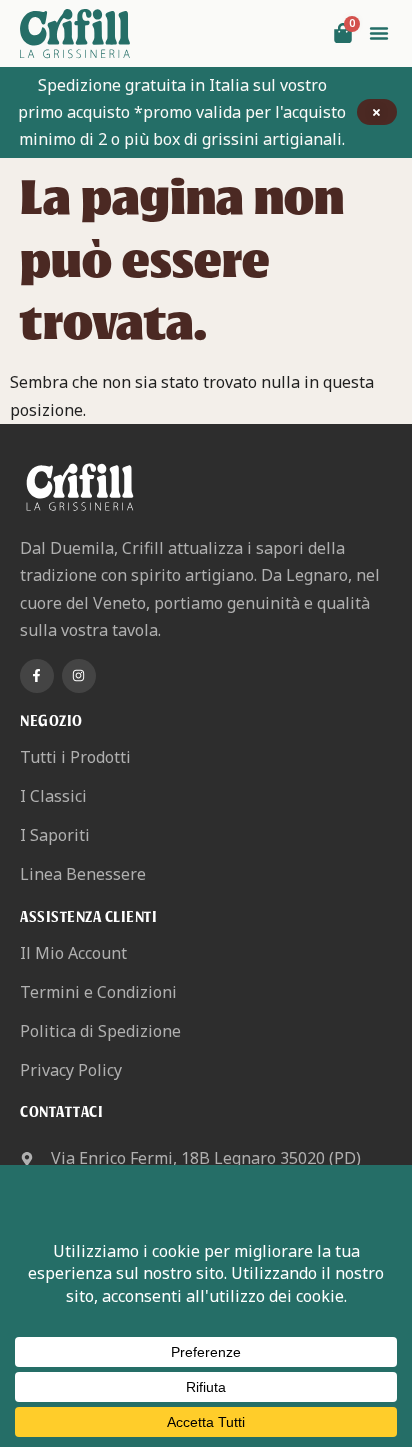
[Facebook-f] (37, 676)
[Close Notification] (377, 112)
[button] (379, 33)
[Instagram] (79, 676)
